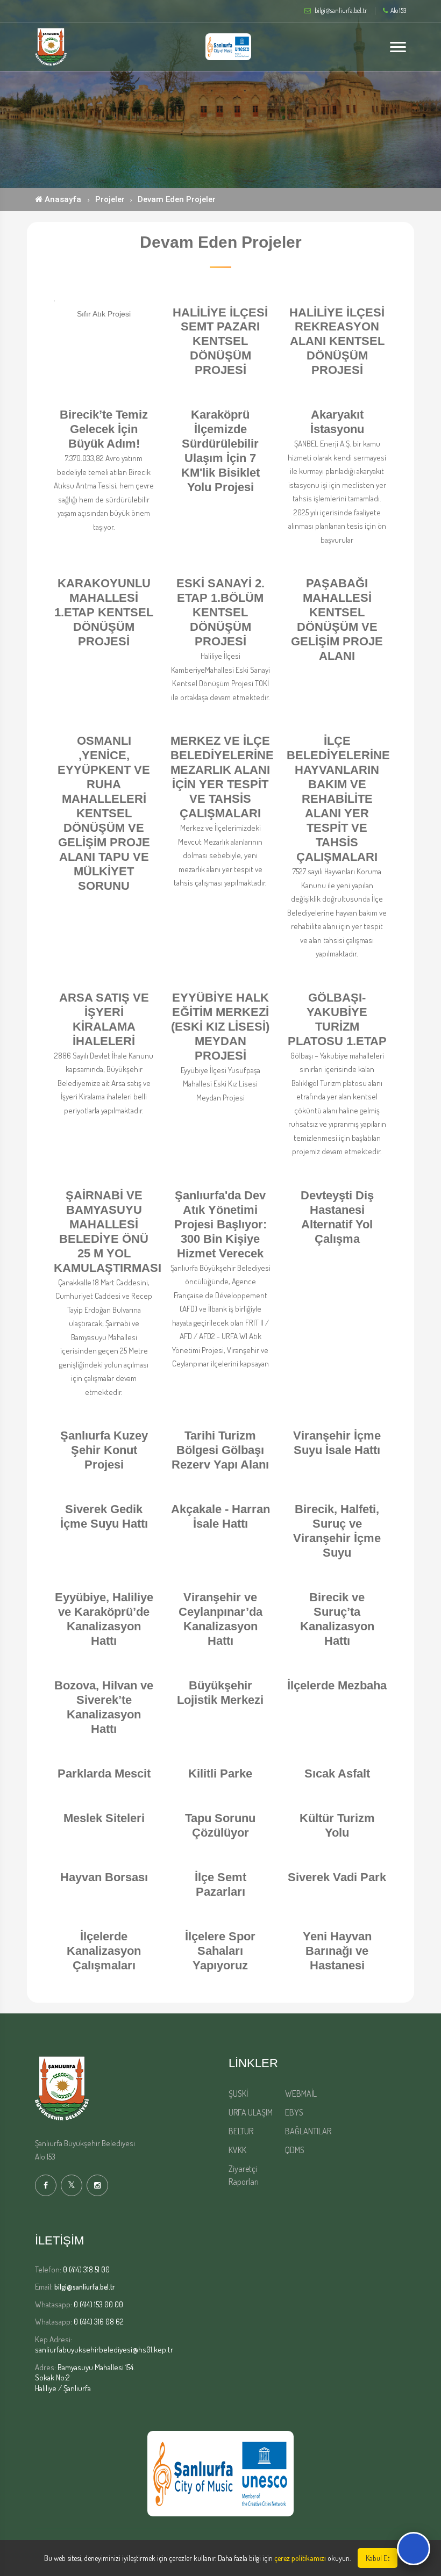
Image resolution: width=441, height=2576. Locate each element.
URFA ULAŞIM (251, 2112)
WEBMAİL (301, 2093)
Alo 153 (398, 11)
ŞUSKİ (238, 2093)
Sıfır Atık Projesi (104, 314)
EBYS (294, 2112)
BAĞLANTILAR (308, 2131)
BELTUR (241, 2131)
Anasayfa (62, 199)
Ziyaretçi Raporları (244, 2175)
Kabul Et (378, 2558)
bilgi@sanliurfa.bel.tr (85, 2287)
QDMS (295, 2150)
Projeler (110, 199)
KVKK (237, 2150)
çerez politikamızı (300, 2558)
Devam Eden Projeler (177, 199)
